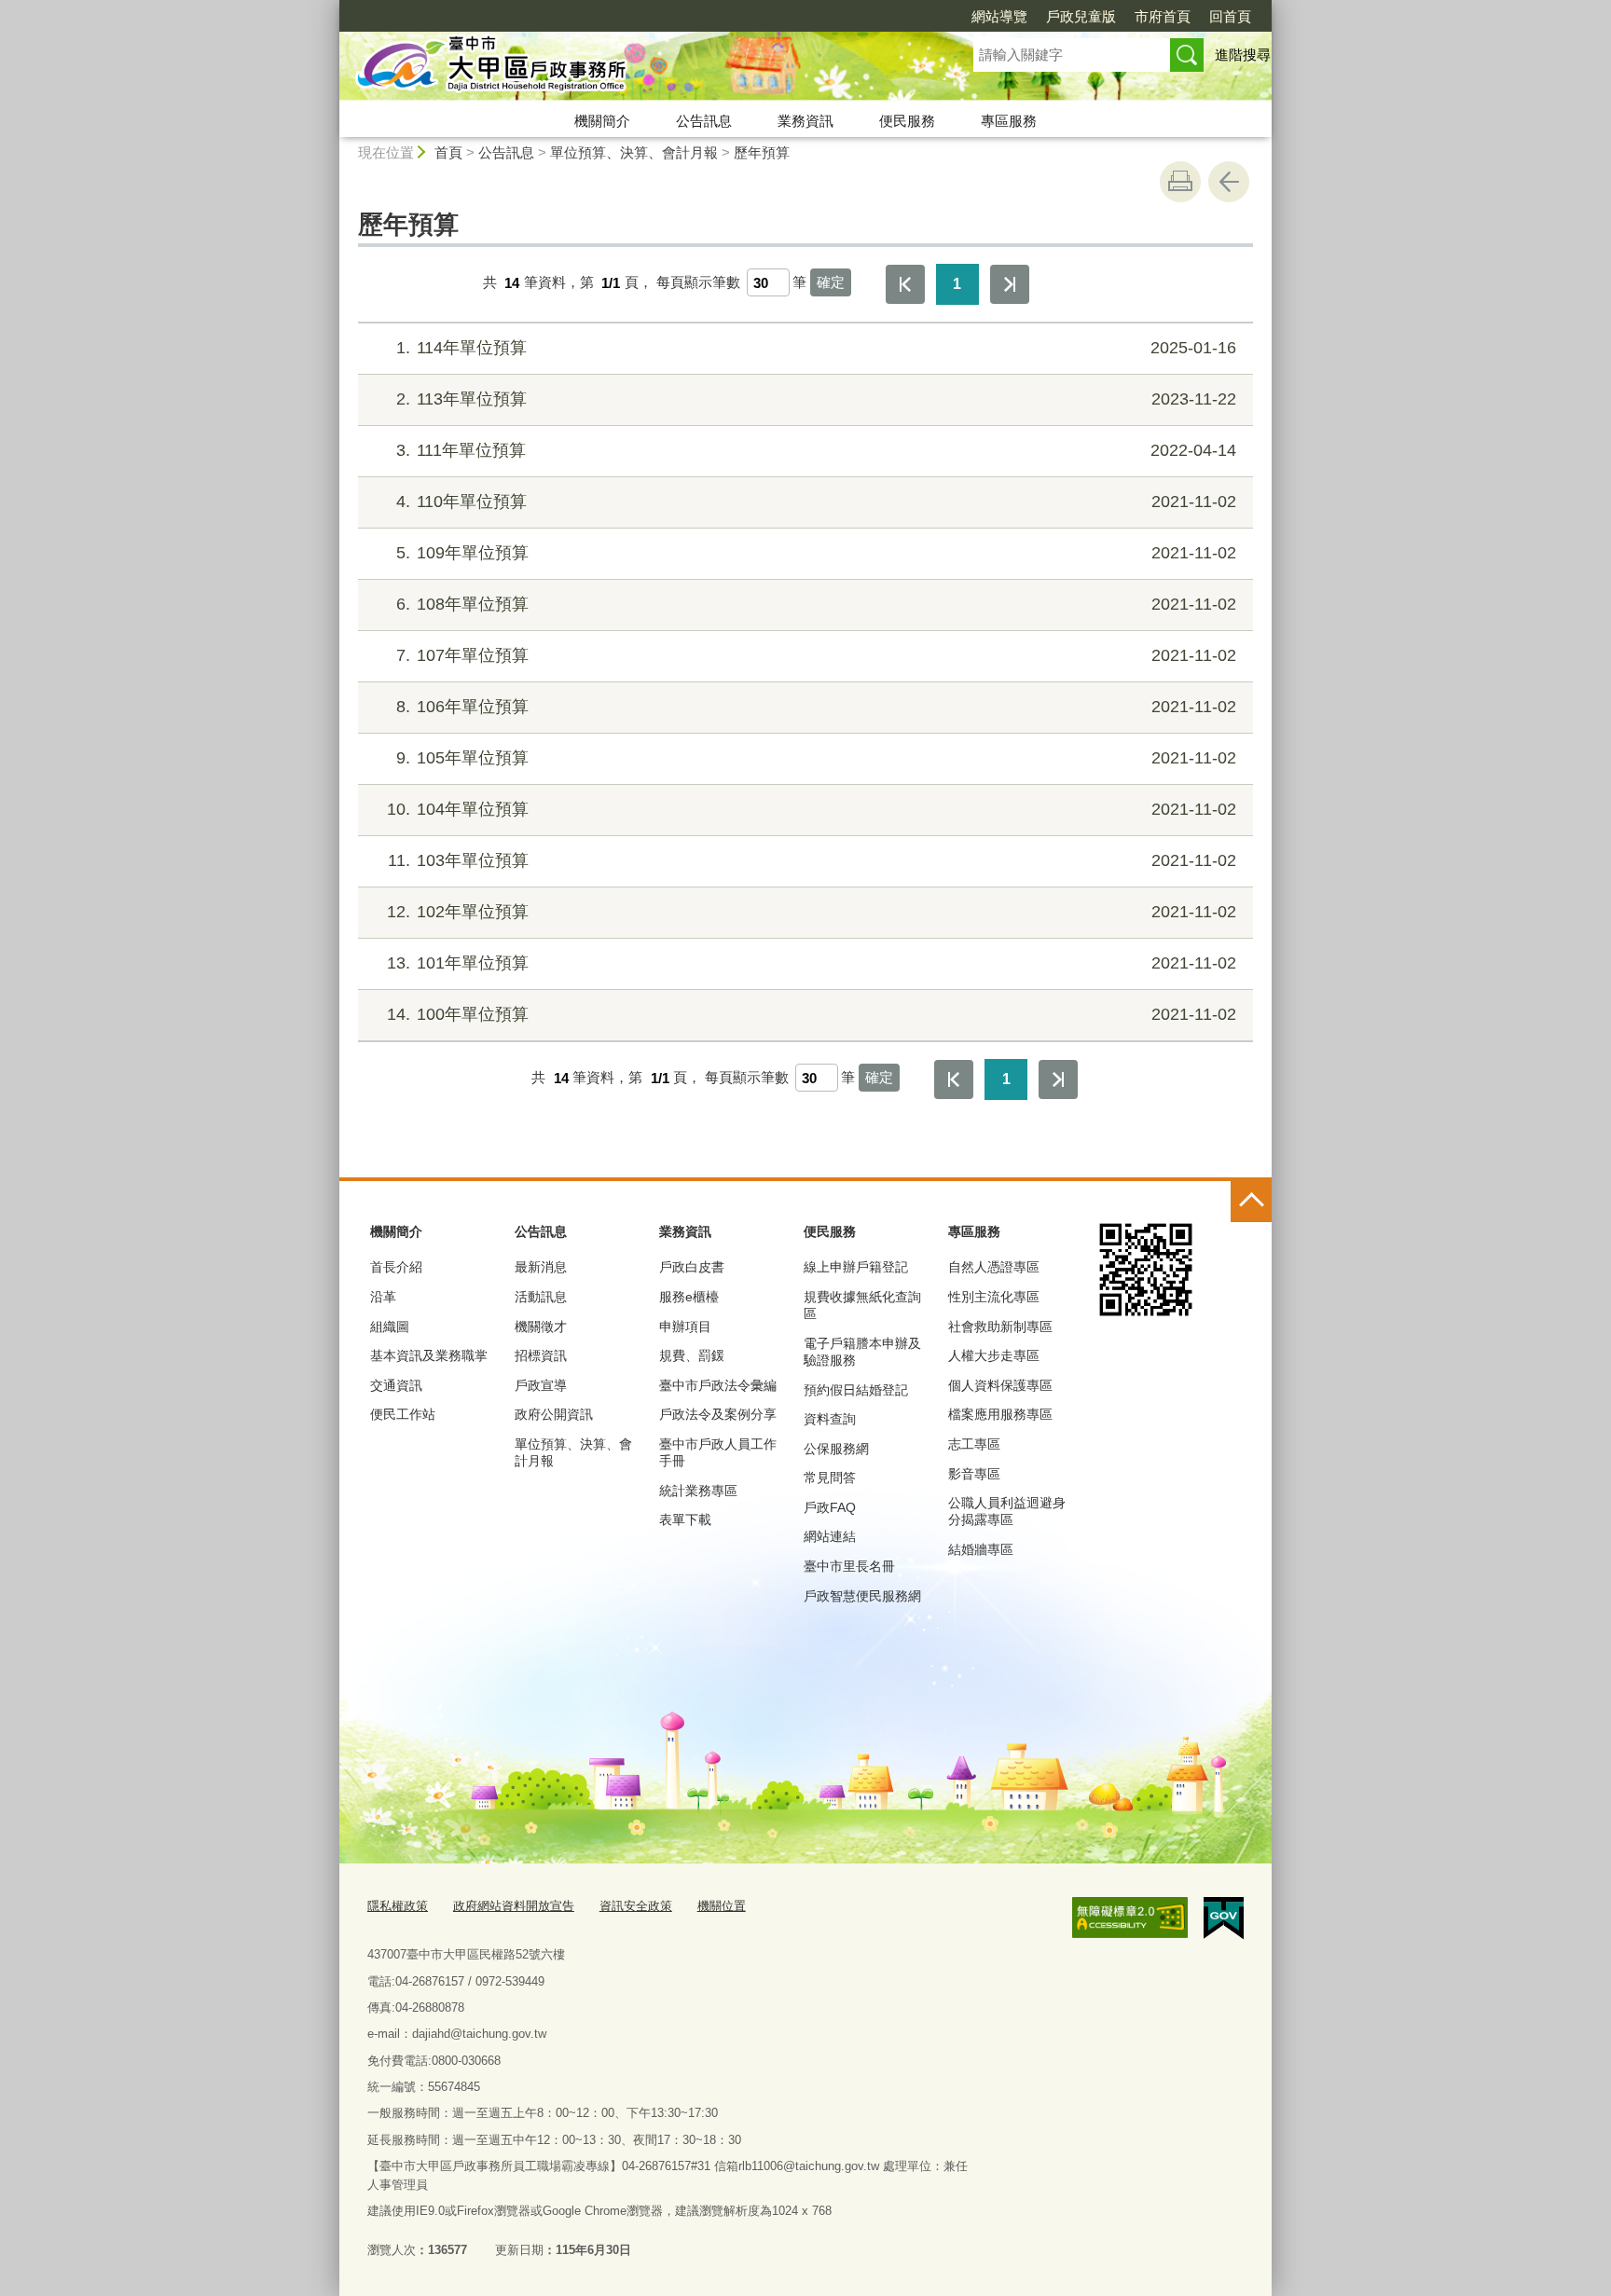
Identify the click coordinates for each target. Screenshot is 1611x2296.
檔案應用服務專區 (1000, 1414)
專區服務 (1009, 121)
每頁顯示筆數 (698, 283)
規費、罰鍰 (692, 1355)
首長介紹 (396, 1267)
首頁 (448, 152)
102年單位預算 (812, 912)
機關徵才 (541, 1327)
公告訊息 (704, 121)
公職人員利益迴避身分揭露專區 (1007, 1511)
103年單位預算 (812, 860)
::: (331, 8)
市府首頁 (1163, 16)
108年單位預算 (816, 604)
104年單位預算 (812, 809)
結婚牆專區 (981, 1549)
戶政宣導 (541, 1385)
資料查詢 (830, 1419)
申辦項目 (685, 1327)
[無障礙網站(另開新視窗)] (1130, 1918)
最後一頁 (1010, 284)
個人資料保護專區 (1000, 1385)
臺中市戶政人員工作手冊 (718, 1452)
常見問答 (830, 1478)
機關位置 (722, 1906)
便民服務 (907, 121)
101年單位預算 (812, 963)
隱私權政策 (398, 1906)
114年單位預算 (816, 348)
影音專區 (974, 1474)
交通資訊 (396, 1385)
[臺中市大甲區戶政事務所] (634, 68)
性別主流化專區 (994, 1297)
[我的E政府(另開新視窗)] (1224, 1918)
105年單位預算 (816, 758)
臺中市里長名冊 (849, 1566)
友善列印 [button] (1180, 182)
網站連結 (830, 1536)
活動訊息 (541, 1297)
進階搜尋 (1243, 55)
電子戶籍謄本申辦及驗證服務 (862, 1352)
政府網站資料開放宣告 (514, 1906)
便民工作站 (403, 1414)
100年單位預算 (812, 1014)
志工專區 (974, 1444)
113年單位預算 (816, 399)
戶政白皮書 (692, 1267)
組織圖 (390, 1327)
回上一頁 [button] (1229, 182)
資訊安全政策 (636, 1906)
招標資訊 (541, 1355)
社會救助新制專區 (1000, 1327)
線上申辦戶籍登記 (856, 1267)
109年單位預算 (816, 553)
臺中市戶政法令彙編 (718, 1385)
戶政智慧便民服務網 (862, 1596)
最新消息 (541, 1267)
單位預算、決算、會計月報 (634, 152)
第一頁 (905, 284)
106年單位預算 (816, 707)
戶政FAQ (830, 1507)
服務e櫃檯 (689, 1297)
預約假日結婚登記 (856, 1390)
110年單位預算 (816, 502)
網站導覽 (999, 16)
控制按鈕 (1251, 1202)
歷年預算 (762, 152)
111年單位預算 (816, 450)
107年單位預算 (816, 655)
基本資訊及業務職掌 (429, 1355)
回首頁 (1230, 16)
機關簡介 (602, 121)
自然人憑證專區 (994, 1267)
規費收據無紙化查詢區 (862, 1305)
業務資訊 (805, 121)
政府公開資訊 (554, 1414)
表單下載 (685, 1519)
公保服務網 (836, 1449)
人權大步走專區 (994, 1355)
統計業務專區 (698, 1491)
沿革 (383, 1297)
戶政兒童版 (1081, 16)
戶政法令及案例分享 (718, 1414)
